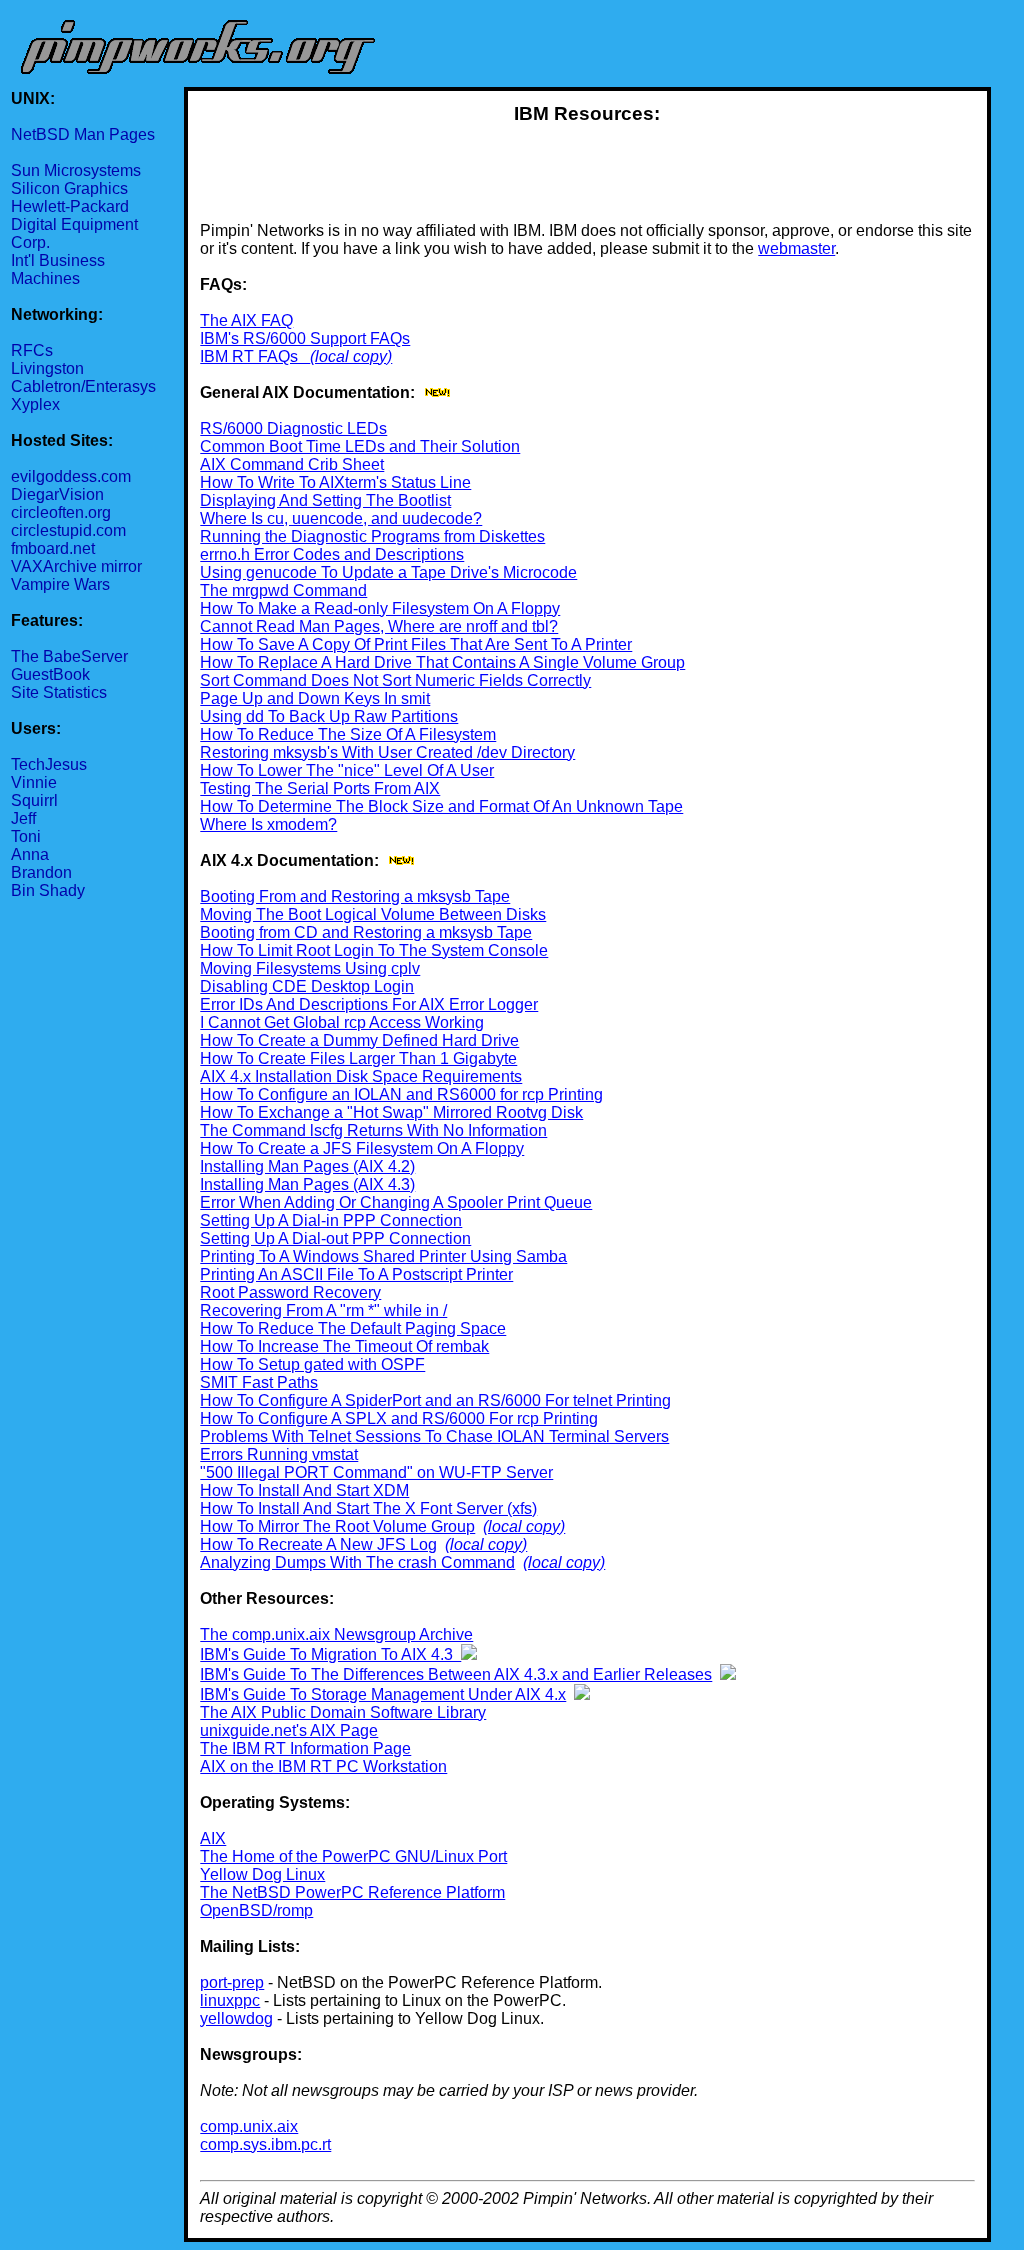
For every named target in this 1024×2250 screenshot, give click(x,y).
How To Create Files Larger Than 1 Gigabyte (358, 1058)
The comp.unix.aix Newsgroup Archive (336, 1634)
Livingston (47, 368)
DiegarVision (57, 494)
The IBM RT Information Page (305, 1748)
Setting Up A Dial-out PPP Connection (335, 1238)
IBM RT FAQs (255, 356)
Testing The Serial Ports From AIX (320, 788)
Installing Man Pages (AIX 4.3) (307, 1184)
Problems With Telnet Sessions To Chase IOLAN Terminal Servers (434, 1436)
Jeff (23, 818)
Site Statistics (59, 692)
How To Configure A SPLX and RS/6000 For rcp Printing (399, 1418)
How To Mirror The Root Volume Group (337, 1526)
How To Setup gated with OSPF (312, 1364)
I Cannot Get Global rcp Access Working (342, 1022)
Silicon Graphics (69, 188)
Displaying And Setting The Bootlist (325, 500)
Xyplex (35, 404)
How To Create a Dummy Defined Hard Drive (359, 1040)
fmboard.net (53, 548)
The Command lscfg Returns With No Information (373, 1130)
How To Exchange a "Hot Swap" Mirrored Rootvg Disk (391, 1112)
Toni (26, 836)
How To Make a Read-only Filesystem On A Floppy (380, 608)
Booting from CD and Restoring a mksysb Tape (366, 932)
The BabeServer (69, 656)
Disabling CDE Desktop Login (307, 986)
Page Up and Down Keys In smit (315, 698)
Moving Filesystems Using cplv (310, 968)
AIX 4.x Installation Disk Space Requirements (361, 1076)
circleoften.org (61, 512)
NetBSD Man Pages (83, 134)
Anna (30, 854)
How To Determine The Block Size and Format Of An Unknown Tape (441, 806)
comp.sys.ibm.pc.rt (265, 2144)
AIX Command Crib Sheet (292, 464)
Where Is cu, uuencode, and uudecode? (341, 518)
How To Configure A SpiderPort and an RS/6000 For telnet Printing (435, 1400)
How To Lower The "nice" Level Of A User (347, 770)
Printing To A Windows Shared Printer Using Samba (383, 1256)
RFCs (32, 350)
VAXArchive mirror (76, 566)
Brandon (41, 872)
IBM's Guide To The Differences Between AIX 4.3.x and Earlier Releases (456, 1674)
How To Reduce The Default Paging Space (353, 1328)
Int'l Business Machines (58, 269)
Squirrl (34, 800)
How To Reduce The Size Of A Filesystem (348, 734)
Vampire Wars (60, 584)
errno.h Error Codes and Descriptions (332, 554)
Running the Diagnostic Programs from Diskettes (372, 536)
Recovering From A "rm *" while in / (323, 1310)
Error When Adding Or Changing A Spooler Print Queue (396, 1202)
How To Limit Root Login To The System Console (374, 950)
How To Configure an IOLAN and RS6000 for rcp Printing (401, 1094)
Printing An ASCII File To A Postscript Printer (356, 1274)
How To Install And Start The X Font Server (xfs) (368, 1508)
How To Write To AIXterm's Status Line (335, 482)
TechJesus (49, 764)
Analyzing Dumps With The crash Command (357, 1562)
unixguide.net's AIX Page (289, 1730)
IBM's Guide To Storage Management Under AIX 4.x (383, 1694)
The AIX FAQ (246, 320)
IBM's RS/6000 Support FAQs (305, 338)
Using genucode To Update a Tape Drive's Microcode (388, 572)
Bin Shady (48, 890)
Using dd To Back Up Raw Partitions (329, 716)
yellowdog (236, 2018)
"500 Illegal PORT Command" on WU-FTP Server (376, 1472)
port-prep (232, 1982)
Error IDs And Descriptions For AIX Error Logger (369, 1004)
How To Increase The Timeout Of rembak (344, 1346)
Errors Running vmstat (279, 1454)
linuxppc (230, 2000)
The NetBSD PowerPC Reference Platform (352, 1892)
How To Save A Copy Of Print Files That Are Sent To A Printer (416, 644)
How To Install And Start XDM (304, 1490)
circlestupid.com (68, 530)
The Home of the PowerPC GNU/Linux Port (353, 1856)
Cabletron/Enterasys (83, 386)
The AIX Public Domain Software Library (343, 1712)
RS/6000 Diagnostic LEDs (293, 428)
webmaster (796, 248)
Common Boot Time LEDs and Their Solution (360, 446)
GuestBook (50, 674)
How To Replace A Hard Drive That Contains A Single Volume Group (442, 662)
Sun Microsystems (76, 170)
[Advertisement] (587, 174)
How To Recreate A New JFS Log (318, 1544)
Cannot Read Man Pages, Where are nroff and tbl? (379, 626)
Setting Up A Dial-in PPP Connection (331, 1220)
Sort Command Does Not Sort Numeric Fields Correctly (395, 680)
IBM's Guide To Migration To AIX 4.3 (330, 1654)
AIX (213, 1838)
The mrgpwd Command (283, 590)
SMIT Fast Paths (259, 1382)
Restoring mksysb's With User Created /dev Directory (387, 752)
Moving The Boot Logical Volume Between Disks (373, 914)
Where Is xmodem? (268, 824)
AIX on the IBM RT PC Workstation (323, 1766)
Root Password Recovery (290, 1292)
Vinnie (34, 782)
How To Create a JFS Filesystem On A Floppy (362, 1148)
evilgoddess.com (71, 476)
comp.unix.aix (249, 2126)
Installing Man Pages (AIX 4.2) (307, 1166)
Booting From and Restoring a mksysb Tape (355, 896)
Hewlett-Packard (70, 206)
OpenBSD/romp (256, 1910)
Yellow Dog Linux (262, 1874)
